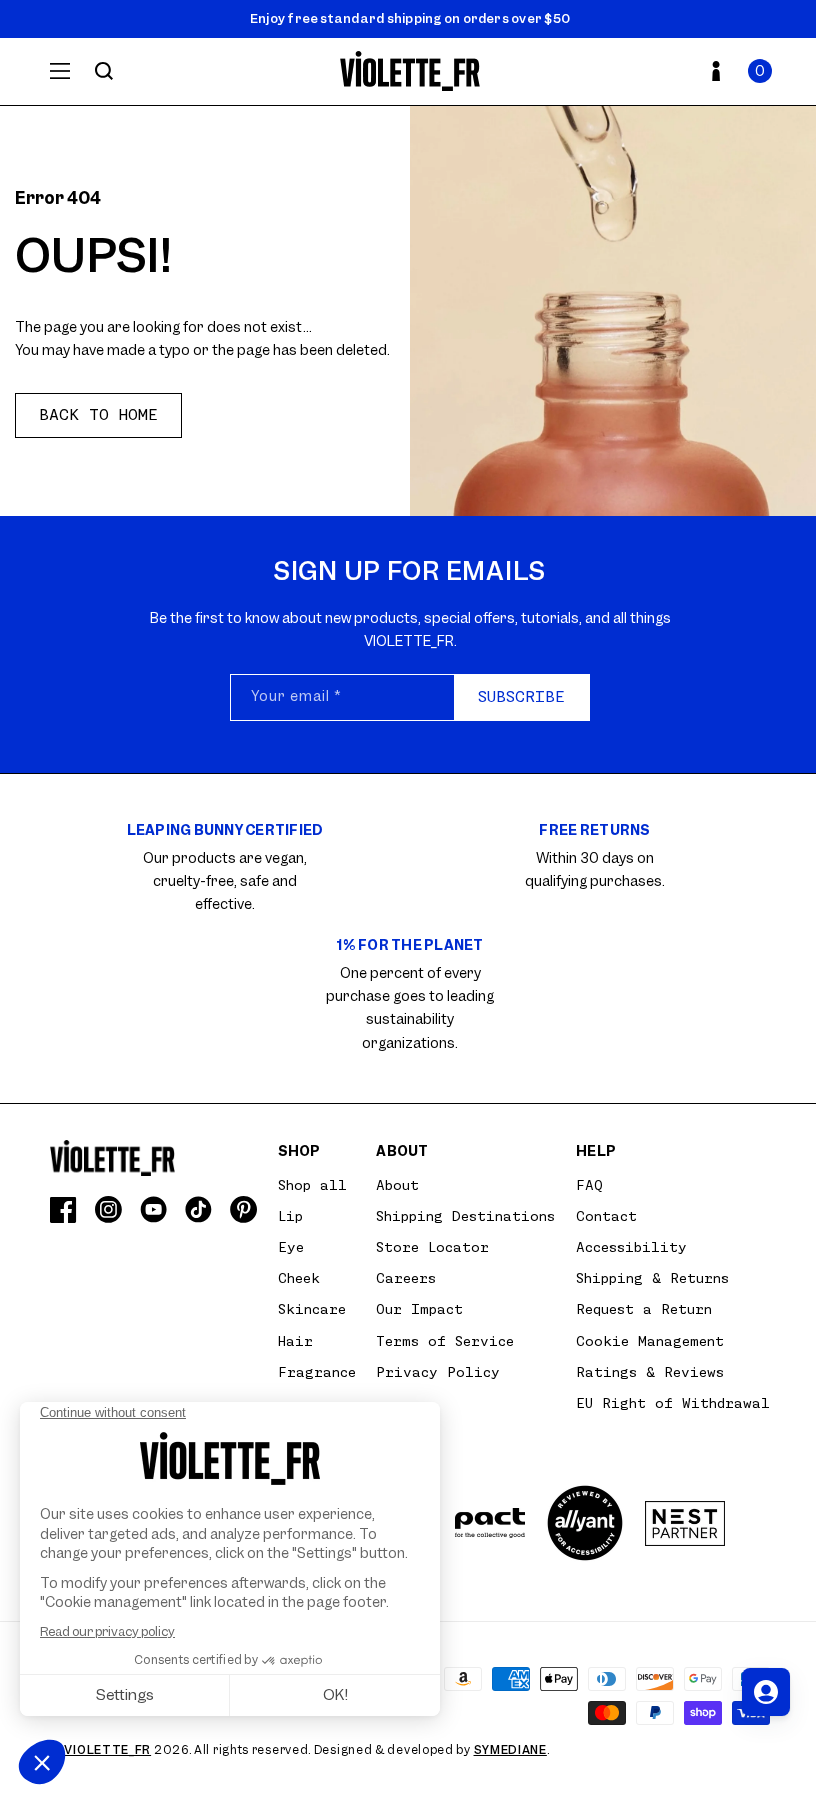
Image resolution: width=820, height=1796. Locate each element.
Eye (291, 1247)
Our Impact (419, 1309)
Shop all (312, 1185)
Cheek (299, 1278)
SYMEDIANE (510, 1750)
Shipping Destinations (465, 1216)
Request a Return (644, 1309)
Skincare (312, 1309)
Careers (406, 1278)
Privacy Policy (438, 1372)
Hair (295, 1341)
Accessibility (631, 1247)
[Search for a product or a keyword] (104, 71)
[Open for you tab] (766, 1692)
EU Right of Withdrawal (673, 1403)
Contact (606, 1216)
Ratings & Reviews (650, 1372)
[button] (760, 71)
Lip (290, 1216)
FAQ (589, 1185)
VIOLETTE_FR (107, 1750)
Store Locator (432, 1247)
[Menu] (60, 71)
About (397, 1185)
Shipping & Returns (652, 1278)
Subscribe (521, 697)
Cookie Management (650, 1341)
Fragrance (317, 1372)
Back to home (98, 415)
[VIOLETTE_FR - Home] (410, 71)
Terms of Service (445, 1341)
